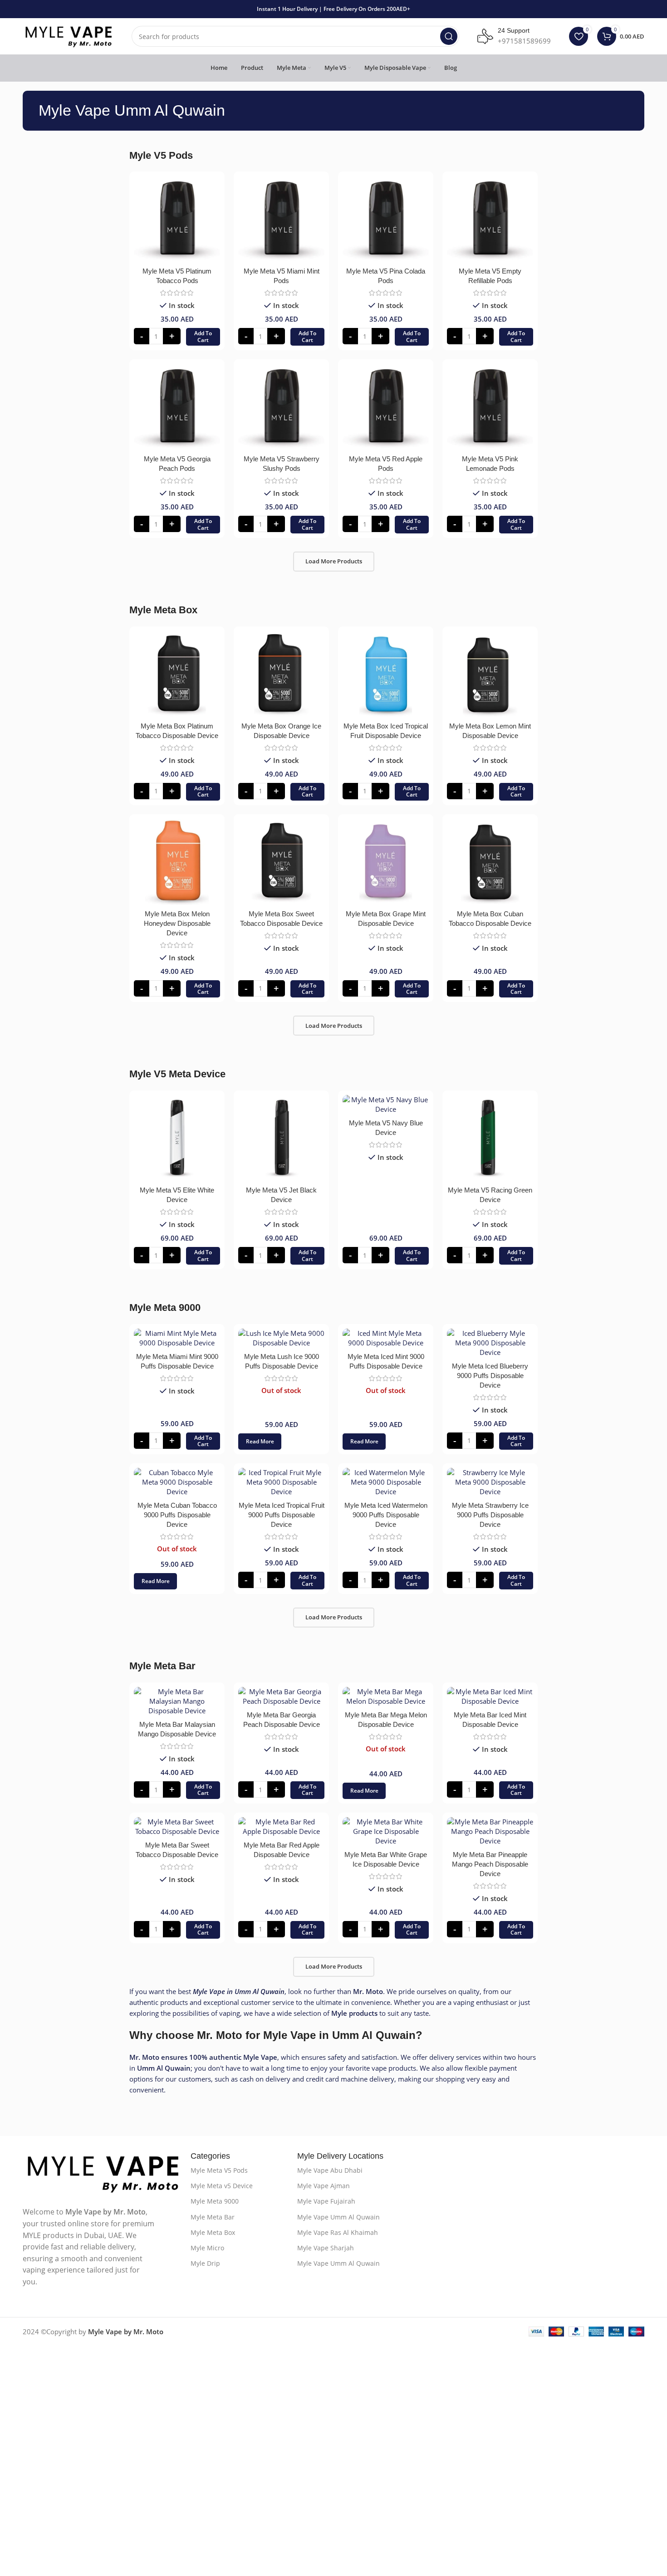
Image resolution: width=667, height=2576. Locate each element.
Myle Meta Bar (213, 2217)
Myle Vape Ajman (324, 2186)
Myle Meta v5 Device (222, 2186)
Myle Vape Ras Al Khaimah (338, 2232)
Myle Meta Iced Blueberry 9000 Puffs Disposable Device (490, 1376)
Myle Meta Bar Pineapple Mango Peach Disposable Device (490, 1864)
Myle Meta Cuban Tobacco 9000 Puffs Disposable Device (177, 1515)
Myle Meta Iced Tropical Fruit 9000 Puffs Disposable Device (282, 1515)
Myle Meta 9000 (215, 2201)
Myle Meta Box (213, 2232)
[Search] (449, 36)
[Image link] (102, 2173)
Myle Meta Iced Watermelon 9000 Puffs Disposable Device (386, 1515)
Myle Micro (207, 2248)
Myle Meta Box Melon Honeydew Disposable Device (177, 923)
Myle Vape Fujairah (326, 2201)
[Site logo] (68, 35)
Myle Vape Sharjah (326, 2248)
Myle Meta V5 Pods (219, 2170)
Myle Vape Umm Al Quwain (338, 2217)
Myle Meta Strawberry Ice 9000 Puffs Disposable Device (490, 1515)
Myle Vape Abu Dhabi (330, 2170)
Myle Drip (205, 2263)
